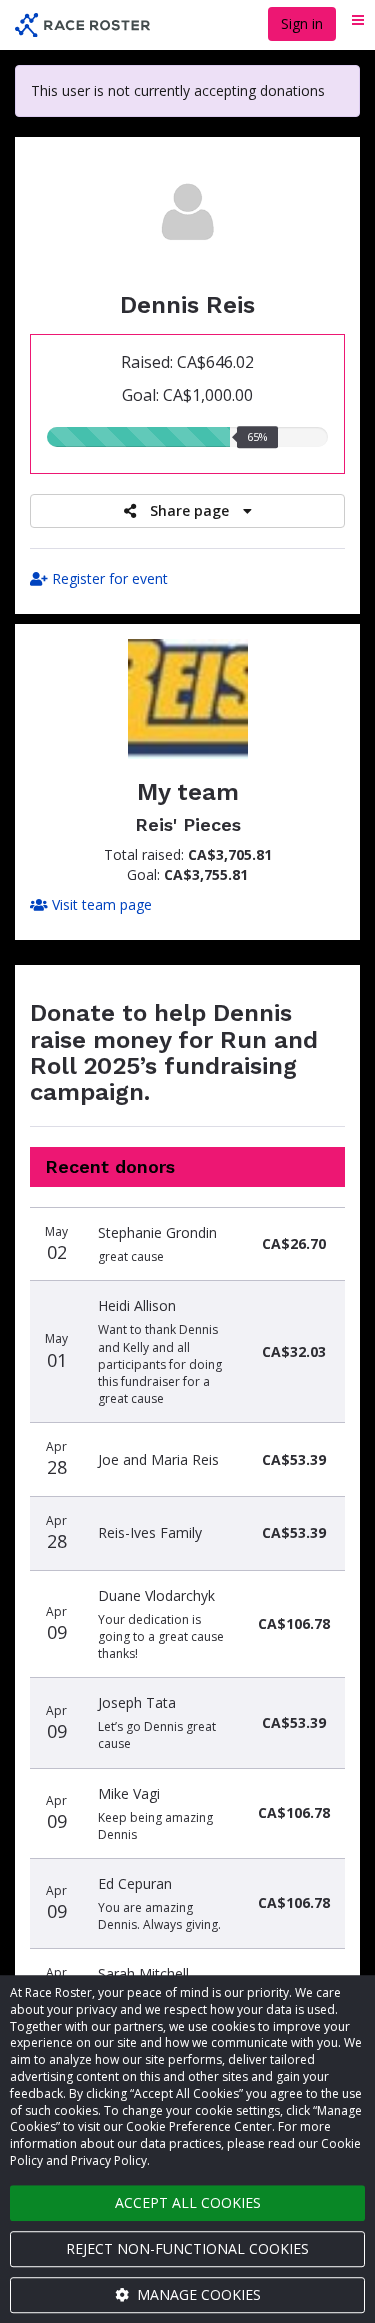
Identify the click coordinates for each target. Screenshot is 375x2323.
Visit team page (100, 904)
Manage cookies (197, 2294)
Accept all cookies (188, 2202)
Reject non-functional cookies (187, 2248)
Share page (189, 510)
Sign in (302, 23)
